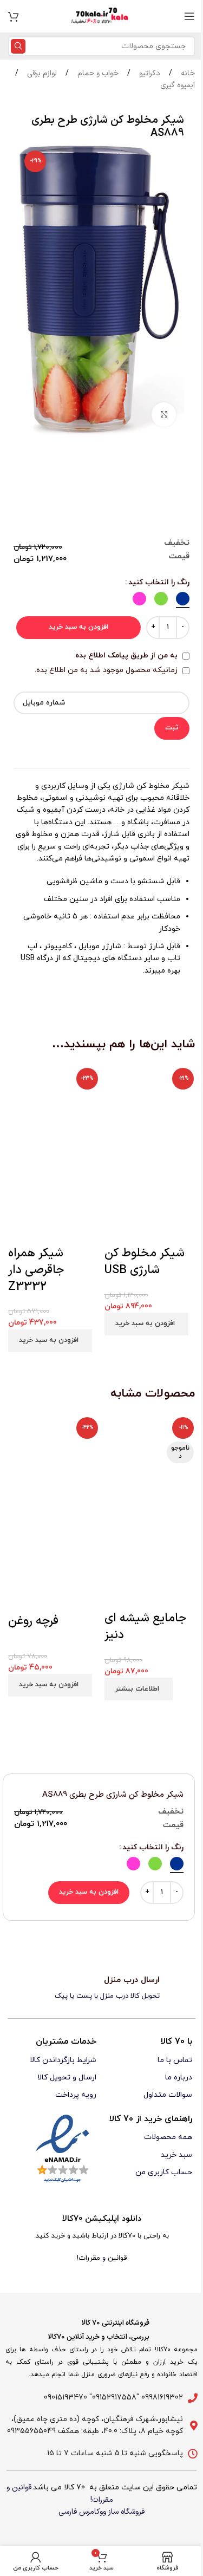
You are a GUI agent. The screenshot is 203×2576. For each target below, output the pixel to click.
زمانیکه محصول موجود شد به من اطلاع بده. (107, 670)
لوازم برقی (41, 73)
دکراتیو (149, 73)
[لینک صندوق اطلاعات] (101, 1988)
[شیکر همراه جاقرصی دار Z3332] (54, 1109)
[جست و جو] (18, 46)
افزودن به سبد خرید (78, 627)
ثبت (172, 728)
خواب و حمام (97, 73)
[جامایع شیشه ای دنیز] (150, 1462)
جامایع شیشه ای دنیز (145, 1627)
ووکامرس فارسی (82, 2512)
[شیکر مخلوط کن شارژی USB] (150, 1109)
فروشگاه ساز (126, 2512)
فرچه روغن (33, 1621)
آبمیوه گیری (178, 85)
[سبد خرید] (14, 16)
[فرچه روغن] (54, 1463)
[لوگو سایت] (102, 16)
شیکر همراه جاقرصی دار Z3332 (36, 1270)
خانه (187, 73)
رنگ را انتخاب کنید (159, 582)
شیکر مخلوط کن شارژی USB (145, 1262)
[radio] (183, 599)
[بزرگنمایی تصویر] (164, 415)
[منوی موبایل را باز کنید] (189, 16)
